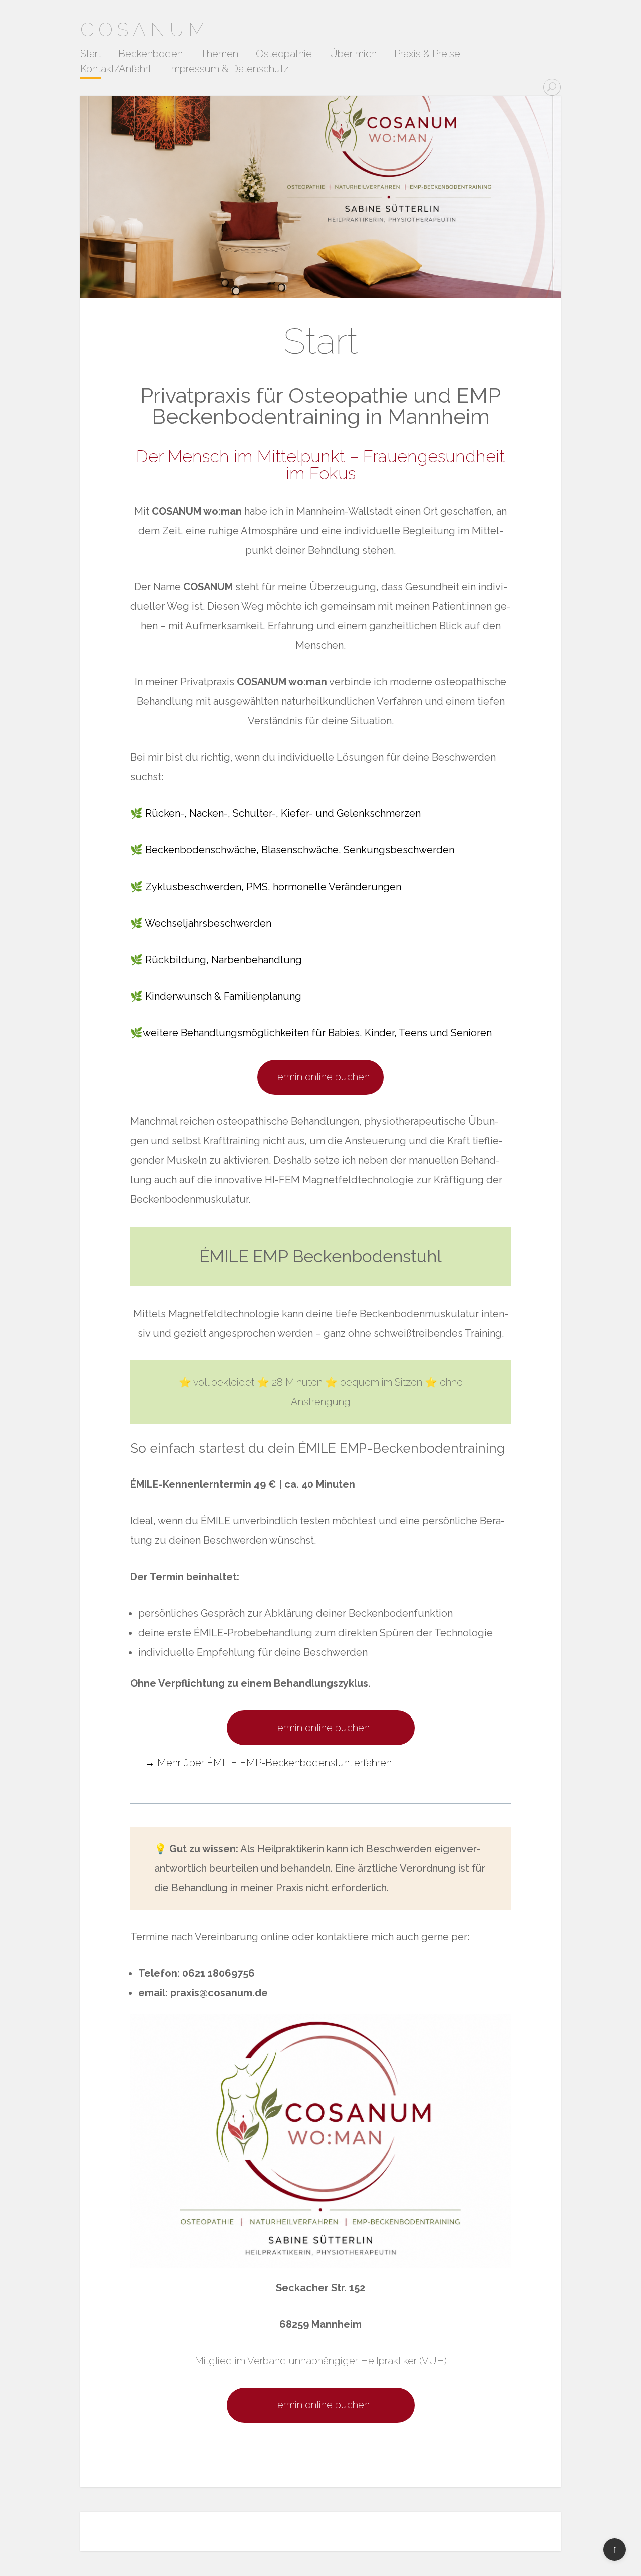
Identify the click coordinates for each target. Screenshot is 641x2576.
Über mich (353, 54)
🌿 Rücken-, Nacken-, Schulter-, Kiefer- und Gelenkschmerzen (275, 813)
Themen (219, 54)
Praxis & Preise (427, 54)
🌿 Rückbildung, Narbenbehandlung (216, 960)
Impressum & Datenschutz (229, 69)
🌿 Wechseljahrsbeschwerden (201, 923)
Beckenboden (150, 54)
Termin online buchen (321, 1077)
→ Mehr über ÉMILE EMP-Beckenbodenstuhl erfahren (268, 1763)
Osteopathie (284, 54)
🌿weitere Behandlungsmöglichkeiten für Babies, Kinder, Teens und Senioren (311, 1033)
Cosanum (145, 29)
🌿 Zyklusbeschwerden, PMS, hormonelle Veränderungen (266, 887)
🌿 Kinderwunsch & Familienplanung (216, 996)
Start (90, 54)
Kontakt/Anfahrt (116, 69)
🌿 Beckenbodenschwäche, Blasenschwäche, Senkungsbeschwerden (292, 850)
